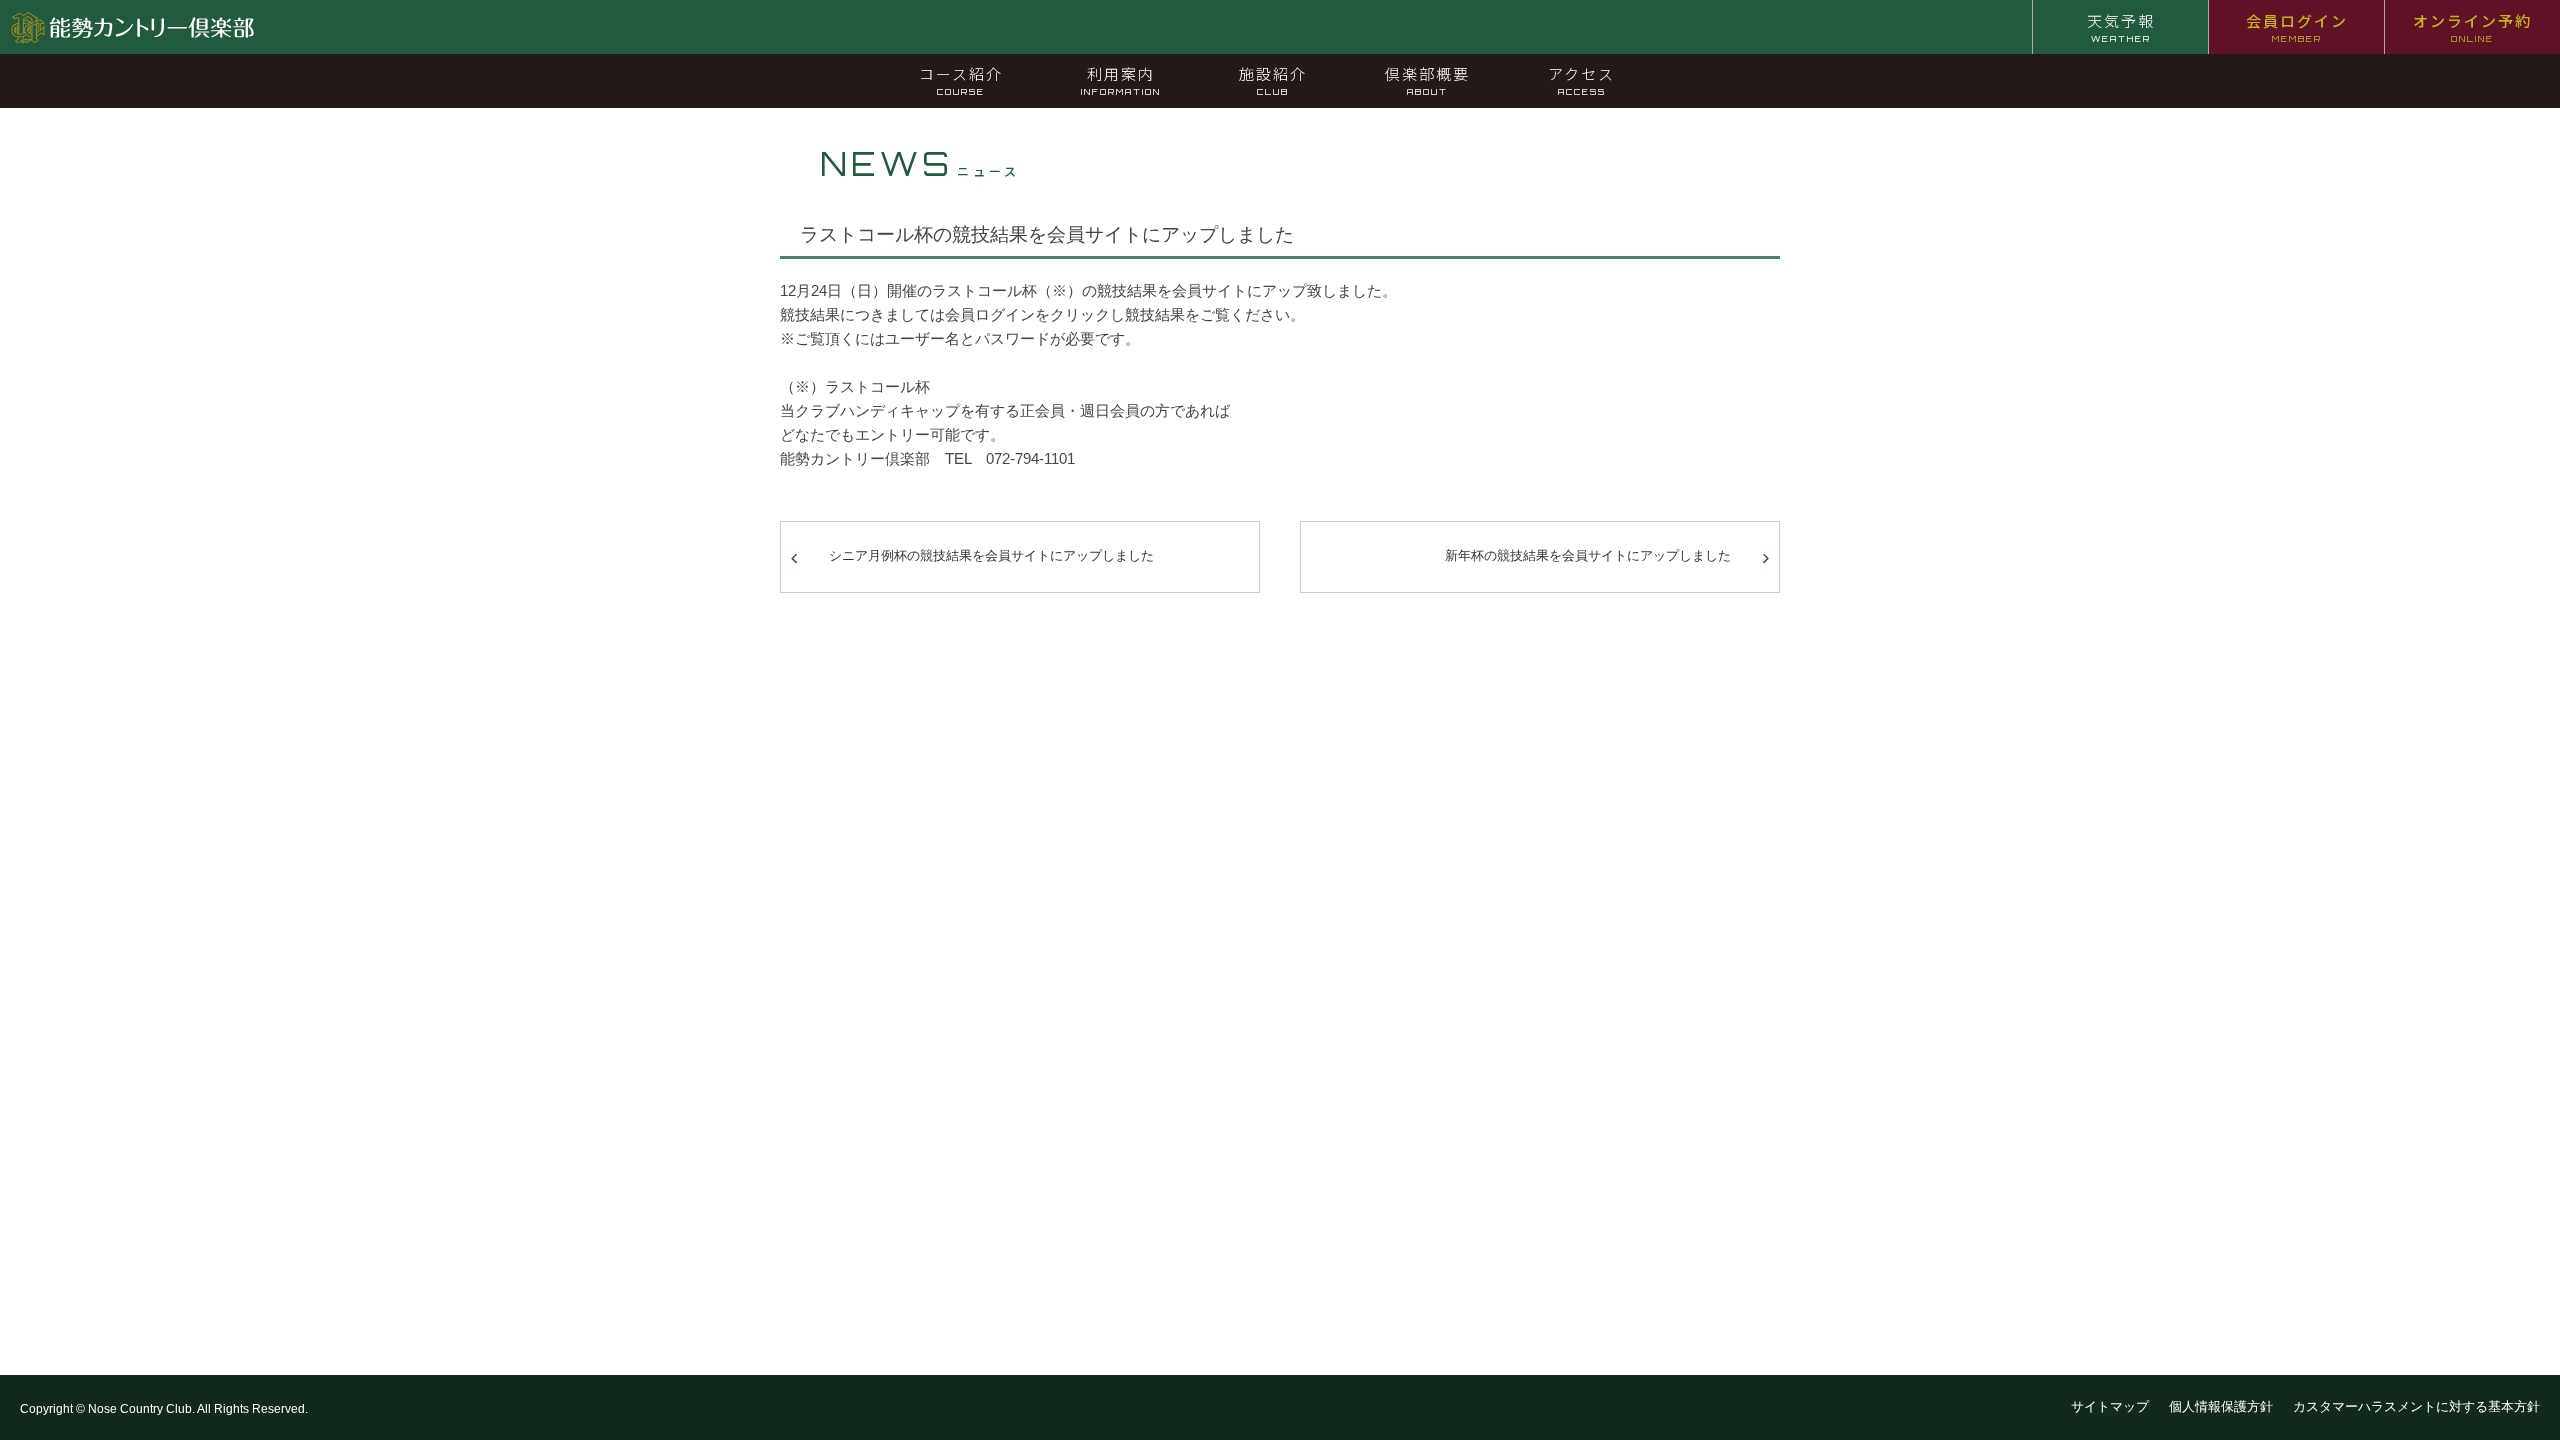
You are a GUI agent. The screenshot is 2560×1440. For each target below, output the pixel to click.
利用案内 (1121, 80)
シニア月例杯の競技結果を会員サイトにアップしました (991, 555)
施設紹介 (1273, 80)
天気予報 (2121, 27)
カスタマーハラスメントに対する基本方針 (2416, 1406)
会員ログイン (2297, 27)
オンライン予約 (2472, 27)
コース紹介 (961, 80)
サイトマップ (2110, 1406)
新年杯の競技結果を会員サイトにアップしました (1588, 555)
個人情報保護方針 (2221, 1406)
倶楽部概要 (1427, 80)
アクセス (1581, 80)
